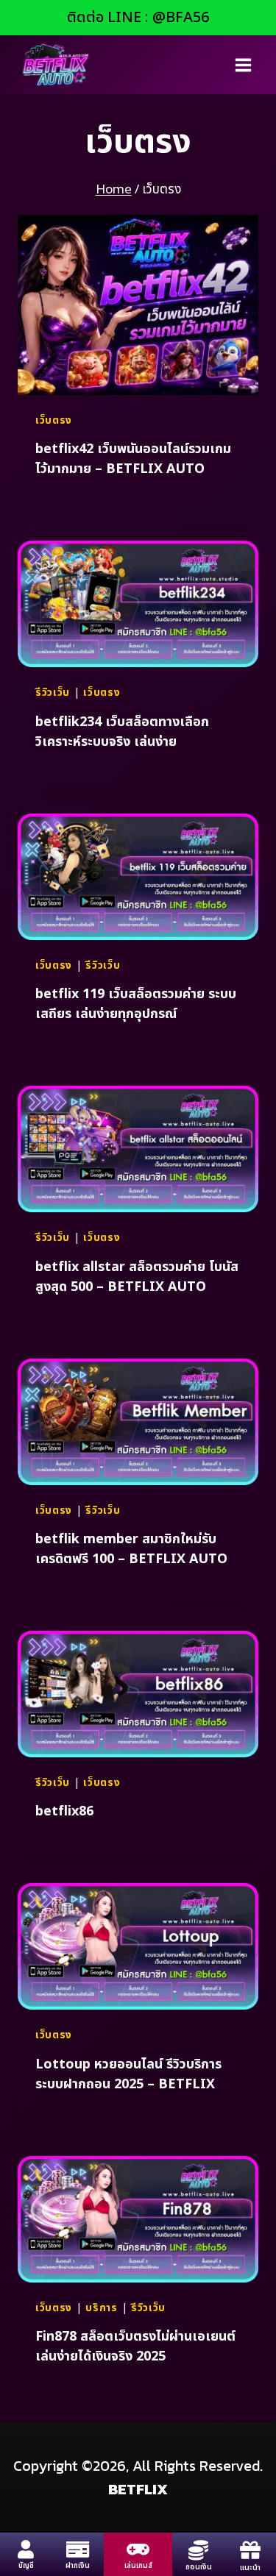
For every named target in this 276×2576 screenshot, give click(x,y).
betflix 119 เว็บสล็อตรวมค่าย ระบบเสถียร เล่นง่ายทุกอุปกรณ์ (136, 1004)
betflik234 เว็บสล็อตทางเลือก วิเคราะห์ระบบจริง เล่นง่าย (122, 732)
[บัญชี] (26, 2549)
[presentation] (138, 305)
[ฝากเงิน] (78, 2549)
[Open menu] (243, 65)
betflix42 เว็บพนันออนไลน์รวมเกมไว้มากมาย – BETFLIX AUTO (133, 459)
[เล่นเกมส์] (138, 2549)
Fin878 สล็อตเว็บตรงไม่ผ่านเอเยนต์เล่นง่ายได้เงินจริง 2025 (135, 2346)
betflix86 (64, 1811)
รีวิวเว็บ (53, 693)
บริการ (102, 2308)
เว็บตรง (54, 420)
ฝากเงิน (78, 2566)
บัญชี (26, 2566)
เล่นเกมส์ (138, 2566)
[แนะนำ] (250, 2550)
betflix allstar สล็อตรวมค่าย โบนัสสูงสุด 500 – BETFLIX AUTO (137, 1277)
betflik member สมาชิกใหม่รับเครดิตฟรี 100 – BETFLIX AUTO (131, 1549)
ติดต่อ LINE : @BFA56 (138, 18)
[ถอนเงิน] (198, 2550)
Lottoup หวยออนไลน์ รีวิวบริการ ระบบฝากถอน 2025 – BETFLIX (128, 2074)
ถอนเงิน (199, 2567)
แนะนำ (250, 2568)
